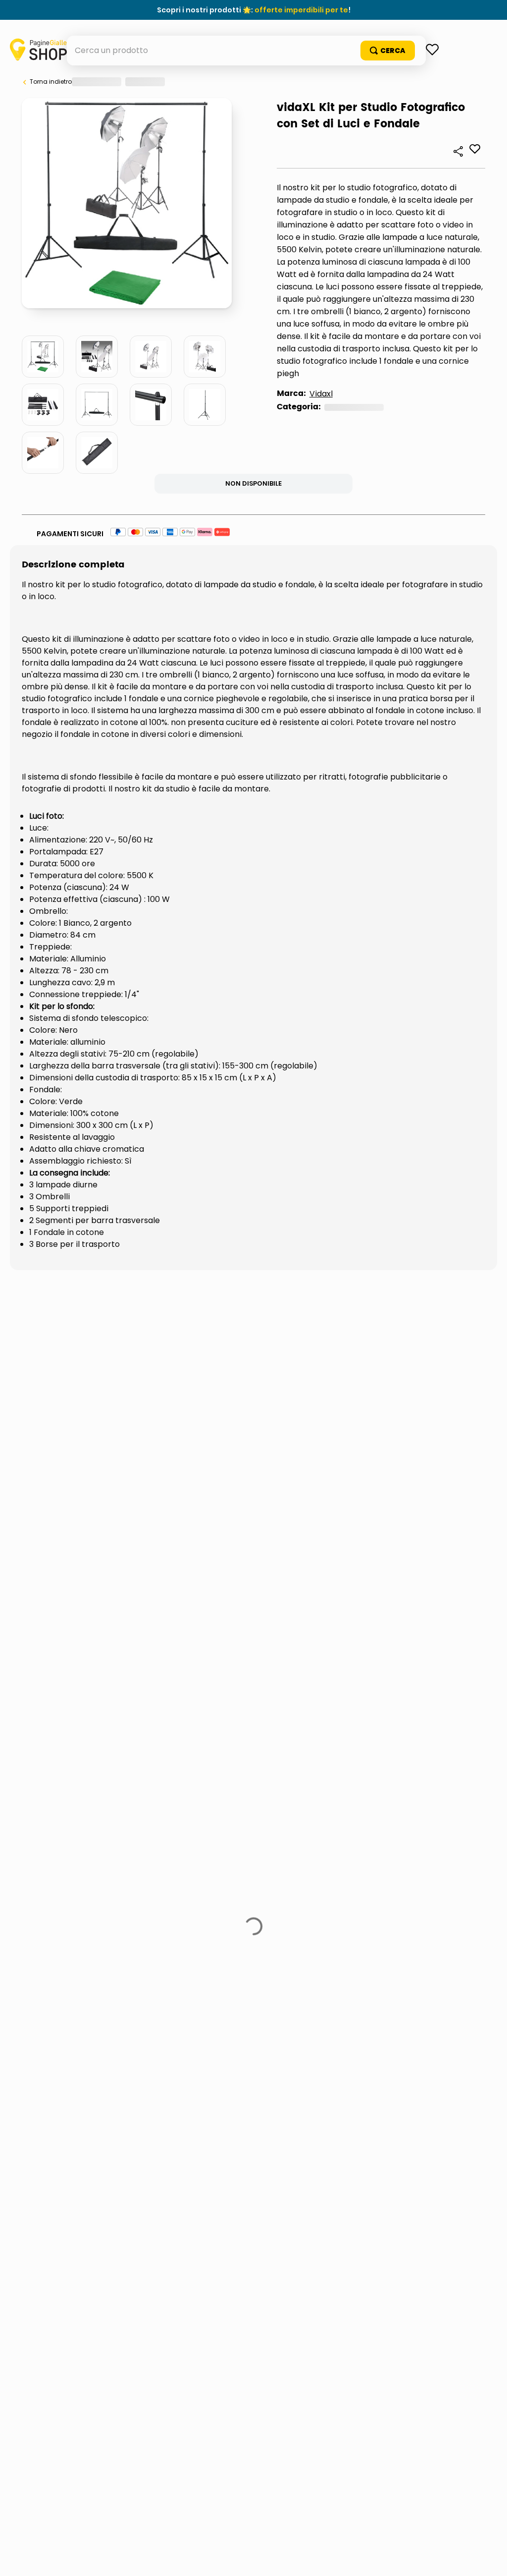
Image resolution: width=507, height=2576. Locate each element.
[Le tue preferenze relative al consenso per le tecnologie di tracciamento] (490, 2559)
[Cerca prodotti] (447, 80)
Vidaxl (66, 516)
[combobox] (254, 80)
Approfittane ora (299, 10)
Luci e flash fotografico (114, 529)
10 (168, 308)
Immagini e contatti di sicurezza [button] (88, 1478)
